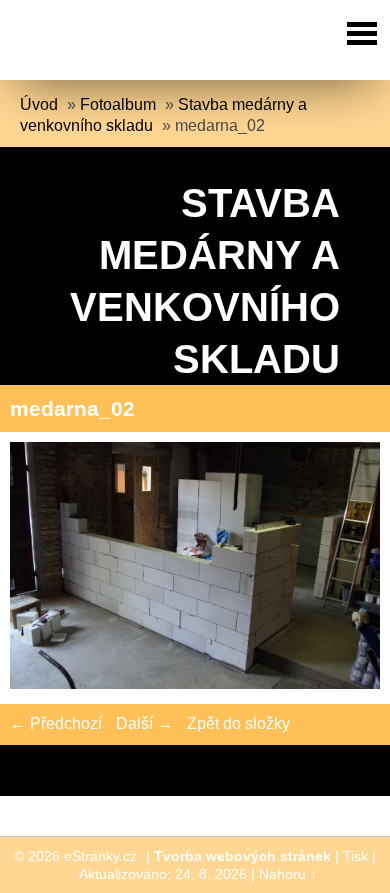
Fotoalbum (118, 104)
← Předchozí (56, 723)
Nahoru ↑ (288, 874)
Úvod (39, 104)
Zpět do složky (238, 723)
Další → (144, 723)
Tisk (355, 856)
